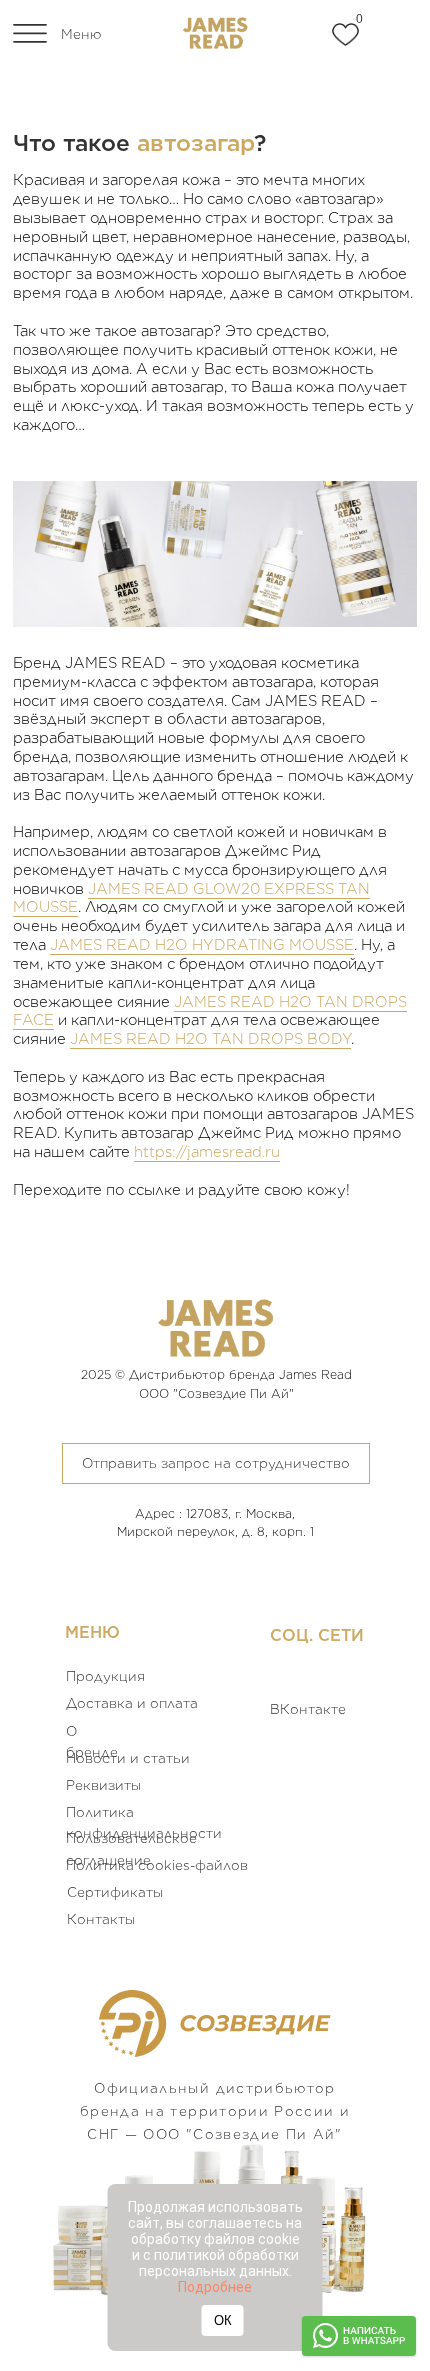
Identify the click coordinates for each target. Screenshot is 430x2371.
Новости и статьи (128, 1758)
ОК (223, 2320)
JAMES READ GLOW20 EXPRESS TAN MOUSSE (191, 898)
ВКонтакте (308, 1709)
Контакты (101, 1919)
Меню (81, 34)
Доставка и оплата (132, 1703)
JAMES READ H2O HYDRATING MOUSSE (202, 945)
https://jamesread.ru (207, 1152)
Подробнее (215, 2287)
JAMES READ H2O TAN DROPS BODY (210, 1039)
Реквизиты (103, 1785)
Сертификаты (115, 1892)
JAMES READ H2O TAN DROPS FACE (210, 1011)
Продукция (105, 1676)
